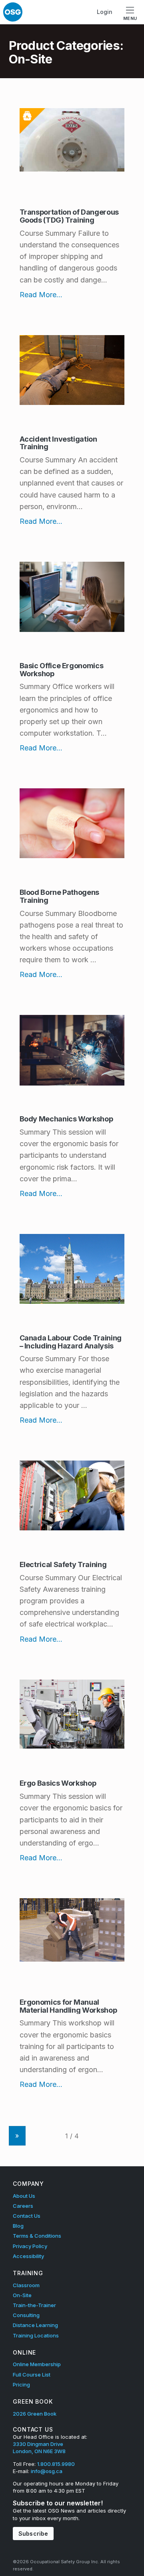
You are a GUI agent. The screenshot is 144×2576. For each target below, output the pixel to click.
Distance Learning (35, 2325)
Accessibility (28, 2256)
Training (28, 2273)
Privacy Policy (30, 2246)
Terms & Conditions (37, 2236)
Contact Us (27, 2216)
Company (28, 2184)
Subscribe (33, 2534)
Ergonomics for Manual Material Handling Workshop (68, 2006)
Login (104, 12)
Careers (23, 2206)
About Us (24, 2196)
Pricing (21, 2385)
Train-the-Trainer (34, 2305)
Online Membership (37, 2364)
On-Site (22, 2295)
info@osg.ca (47, 2471)
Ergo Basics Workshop (58, 1783)
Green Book (33, 2401)
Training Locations (36, 2335)
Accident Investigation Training (58, 443)
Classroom (26, 2285)
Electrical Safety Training (63, 1564)
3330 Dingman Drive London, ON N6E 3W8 (39, 2448)
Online (24, 2352)
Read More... (62, 294)
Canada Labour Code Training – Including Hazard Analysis (71, 1342)
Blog (18, 2226)
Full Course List (32, 2375)
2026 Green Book (35, 2414)
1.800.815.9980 (56, 2464)
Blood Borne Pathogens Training (59, 896)
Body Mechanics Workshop (66, 1119)
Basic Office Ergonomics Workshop (62, 670)
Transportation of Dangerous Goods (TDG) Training (69, 216)
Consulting (26, 2315)
